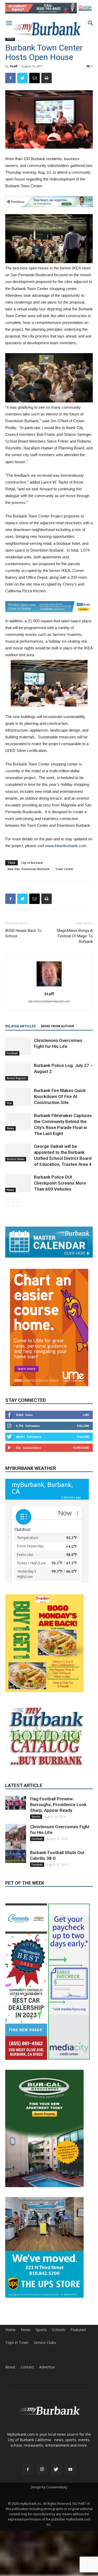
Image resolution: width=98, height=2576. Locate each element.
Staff (14, 66)
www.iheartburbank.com (66, 846)
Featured (78, 2330)
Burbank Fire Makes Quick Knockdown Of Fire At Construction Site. (60, 1096)
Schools (59, 2330)
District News (16, 1159)
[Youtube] (70, 2470)
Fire (9, 1103)
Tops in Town (17, 2343)
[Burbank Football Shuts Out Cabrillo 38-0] (16, 1856)
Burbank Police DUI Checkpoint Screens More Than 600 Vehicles (60, 1183)
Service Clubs (45, 2343)
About (10, 2367)
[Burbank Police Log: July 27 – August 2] (18, 1072)
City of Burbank (32, 863)
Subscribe (81, 1448)
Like (86, 1415)
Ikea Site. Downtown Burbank (28, 869)
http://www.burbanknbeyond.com (49, 1001)
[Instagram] (42, 2470)
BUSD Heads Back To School (23, 933)
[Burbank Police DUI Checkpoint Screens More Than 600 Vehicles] (18, 1183)
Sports (36, 1817)
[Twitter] (56, 2470)
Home (10, 2330)
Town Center (64, 869)
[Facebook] (28, 2470)
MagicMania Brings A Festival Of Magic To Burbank (75, 936)
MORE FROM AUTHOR (58, 1026)
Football (12, 1053)
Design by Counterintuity (49, 2487)
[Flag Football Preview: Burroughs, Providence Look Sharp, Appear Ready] (16, 1803)
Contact (27, 2367)
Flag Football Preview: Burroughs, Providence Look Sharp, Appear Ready (58, 1805)
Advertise (47, 2367)
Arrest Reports (17, 1078)
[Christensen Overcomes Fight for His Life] (18, 1046)
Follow (83, 1426)
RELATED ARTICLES (20, 1026)
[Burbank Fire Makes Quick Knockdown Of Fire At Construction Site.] (18, 1097)
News (10, 39)
